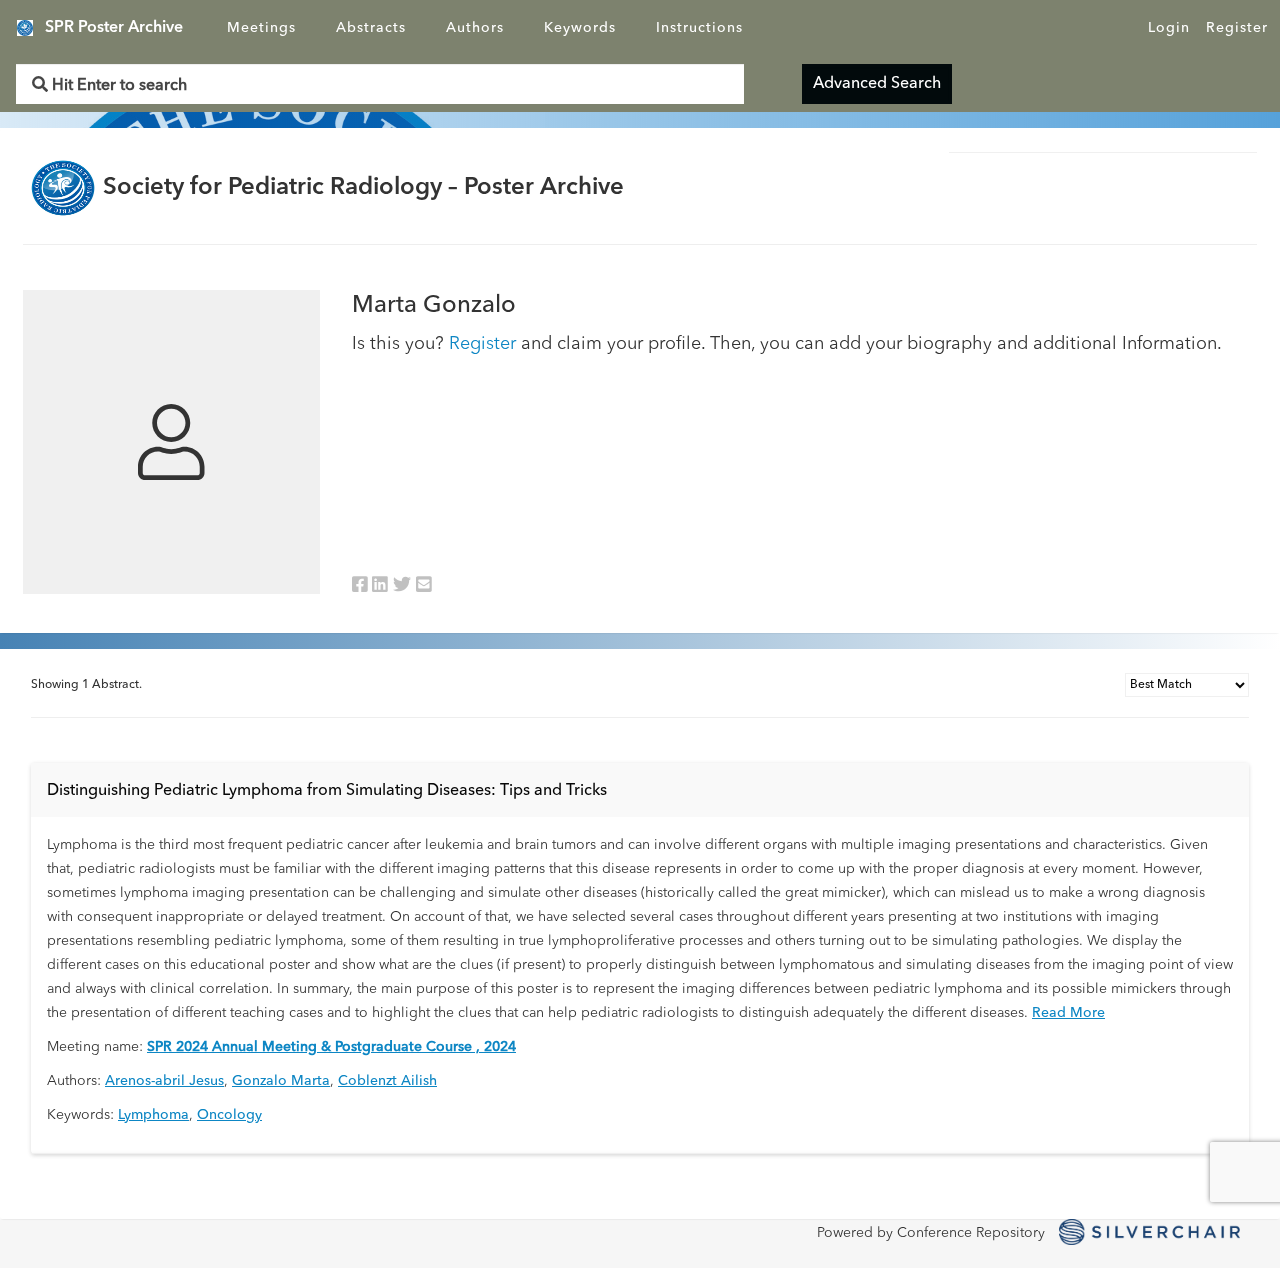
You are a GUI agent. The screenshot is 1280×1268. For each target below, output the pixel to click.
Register (1237, 28)
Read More (1068, 1013)
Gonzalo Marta (281, 1081)
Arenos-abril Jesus (164, 1081)
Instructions (699, 28)
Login (1169, 28)
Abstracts (371, 28)
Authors (475, 28)
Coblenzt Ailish (387, 1081)
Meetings (261, 28)
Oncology (229, 1115)
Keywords (580, 28)
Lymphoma (153, 1115)
